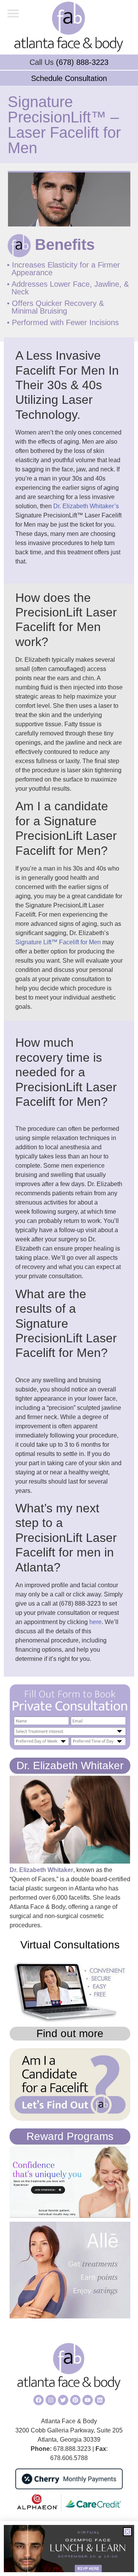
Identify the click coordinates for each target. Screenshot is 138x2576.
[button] (13, 13)
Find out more (70, 2033)
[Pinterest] (75, 2400)
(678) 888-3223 (82, 62)
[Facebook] (39, 2400)
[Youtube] (88, 2400)
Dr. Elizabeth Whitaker (70, 1766)
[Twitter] (63, 2400)
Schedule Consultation (69, 78)
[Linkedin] (100, 2400)
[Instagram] (51, 2400)
